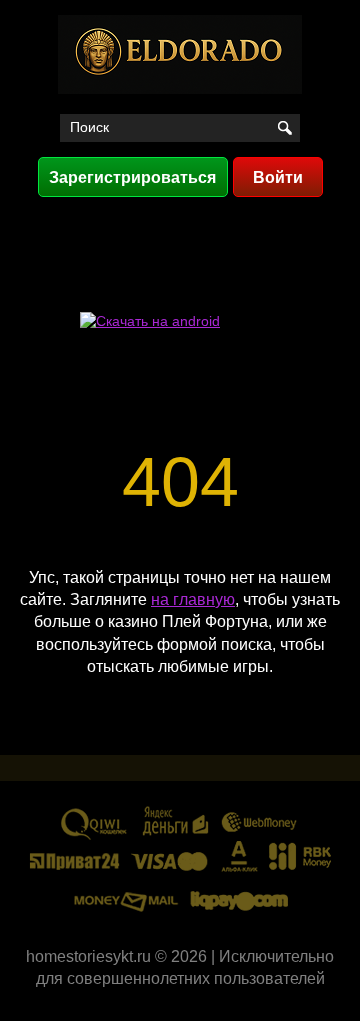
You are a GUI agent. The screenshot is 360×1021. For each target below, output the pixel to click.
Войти (278, 177)
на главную (193, 599)
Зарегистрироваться (132, 177)
